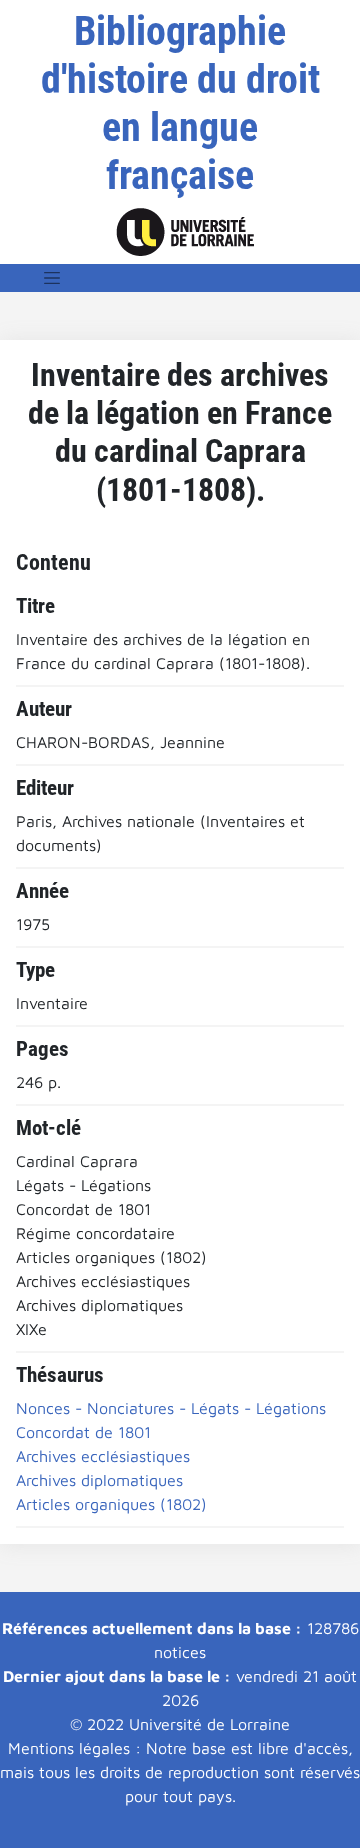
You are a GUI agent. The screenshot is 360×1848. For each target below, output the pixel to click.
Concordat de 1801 (83, 1432)
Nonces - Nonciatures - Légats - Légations (171, 1408)
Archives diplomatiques (99, 1480)
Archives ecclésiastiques (103, 1456)
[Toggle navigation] (52, 278)
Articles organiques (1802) (111, 1504)
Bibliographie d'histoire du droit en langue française (180, 103)
